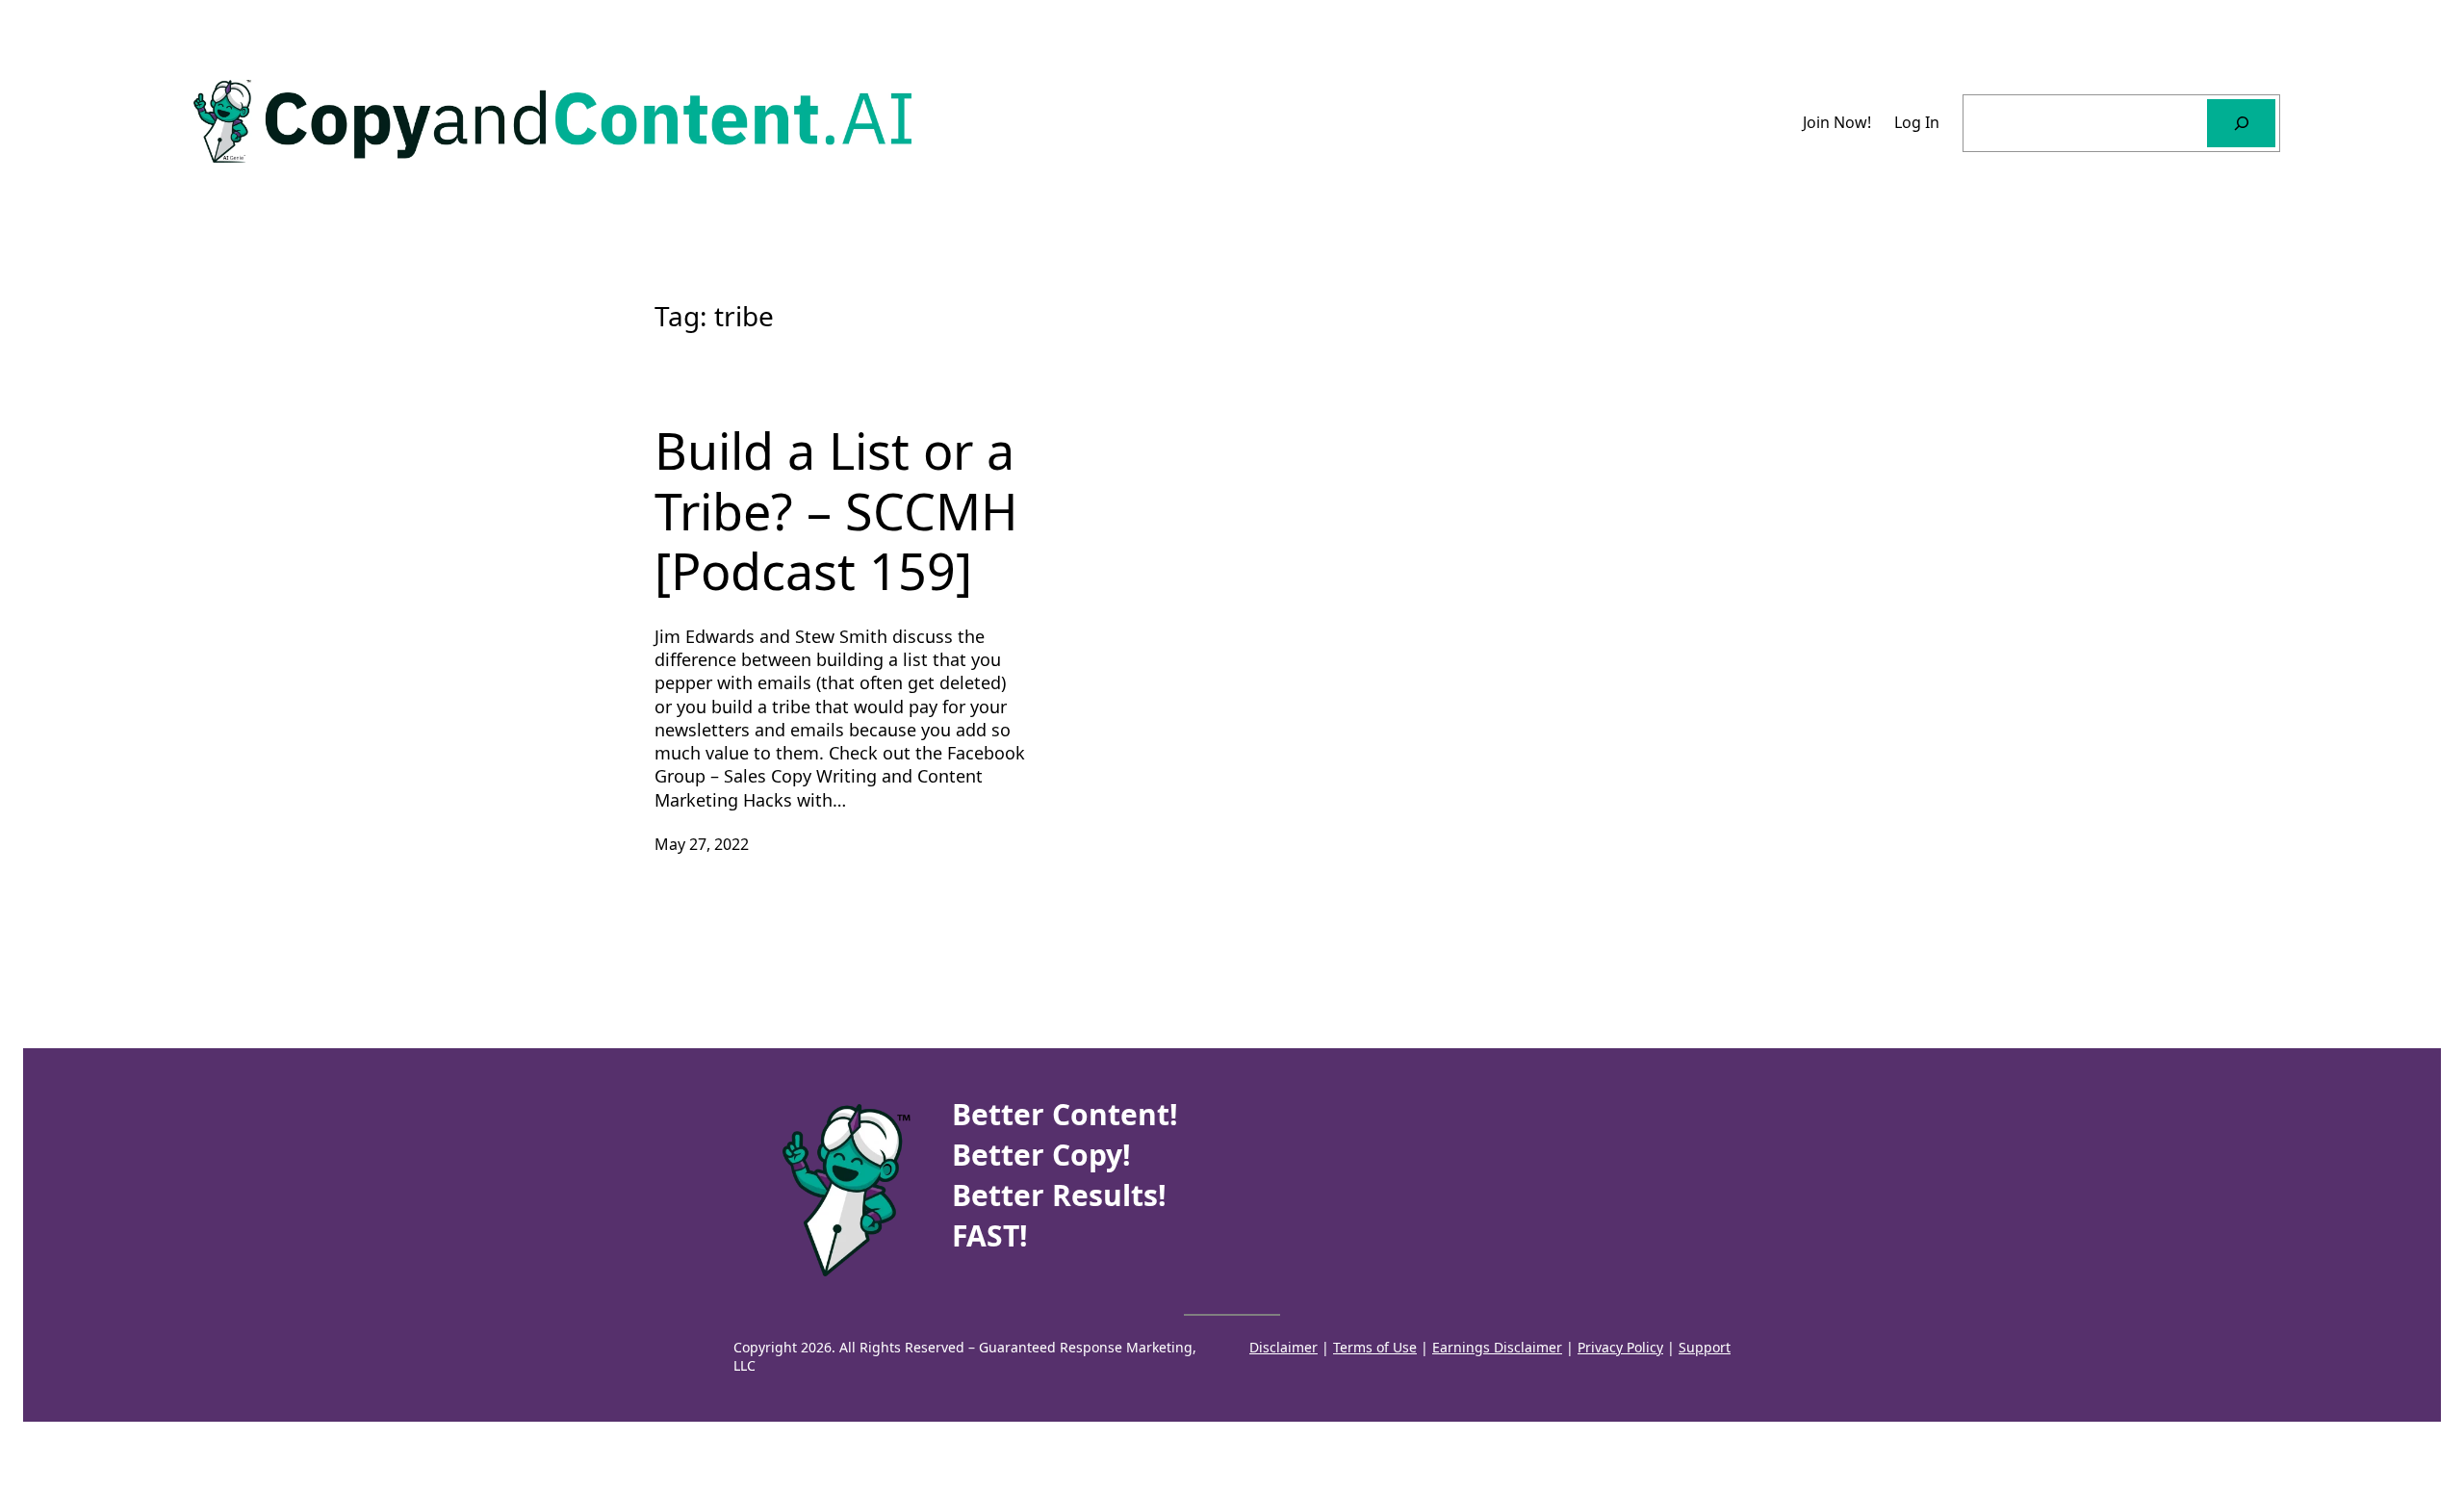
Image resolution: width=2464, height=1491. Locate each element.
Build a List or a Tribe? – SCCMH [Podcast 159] (836, 511)
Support (1705, 1347)
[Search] (2241, 123)
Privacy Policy (1620, 1347)
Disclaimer (1283, 1347)
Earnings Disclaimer (1497, 1347)
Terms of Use (1375, 1347)
